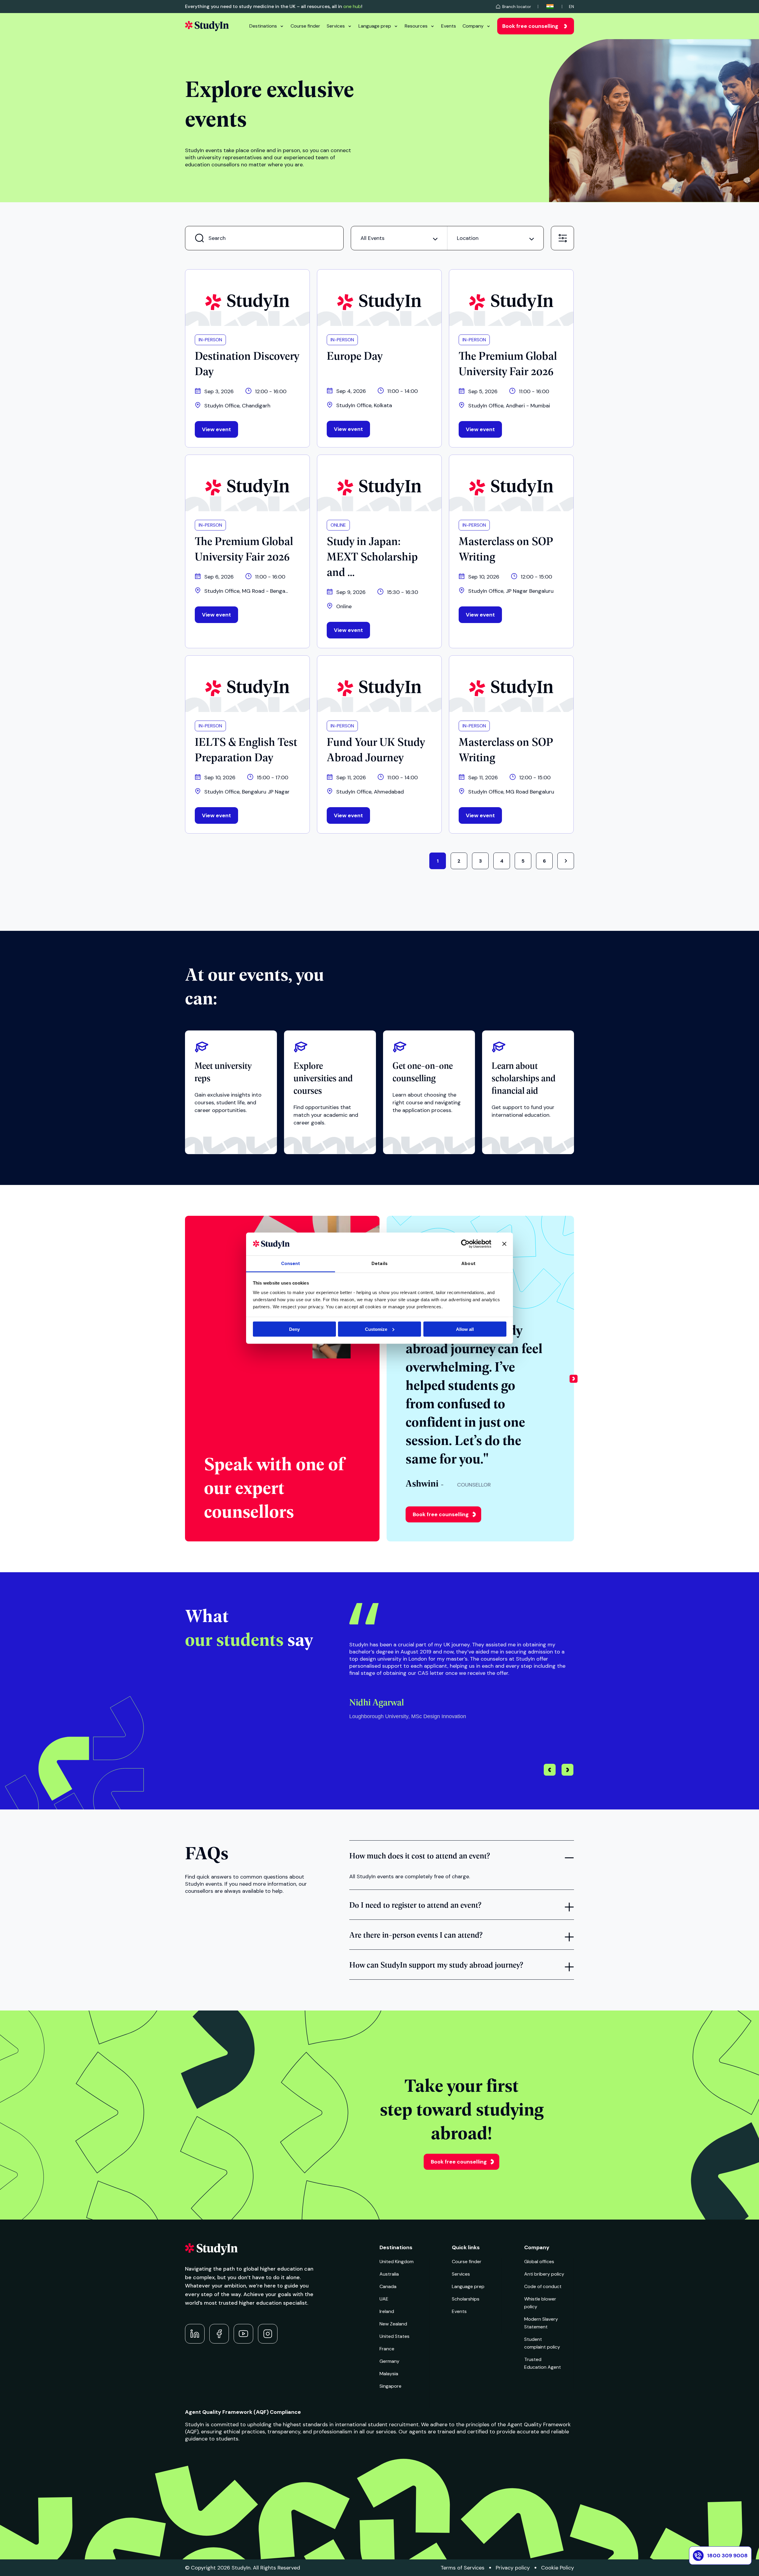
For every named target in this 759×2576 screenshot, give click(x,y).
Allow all (465, 1329)
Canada (388, 2286)
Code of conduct (543, 2286)
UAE (384, 2299)
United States (394, 2336)
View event (216, 429)
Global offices (539, 2262)
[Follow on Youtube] (243, 2334)
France (387, 2349)
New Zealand (393, 2324)
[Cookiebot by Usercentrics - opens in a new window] (465, 1244)
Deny (294, 1329)
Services (336, 26)
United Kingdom (397, 2262)
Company (473, 26)
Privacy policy (513, 2568)
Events (449, 26)
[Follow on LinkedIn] (195, 2334)
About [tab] (468, 1264)
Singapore (390, 2386)
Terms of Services (463, 2568)
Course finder (305, 26)
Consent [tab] (291, 1264)
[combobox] (399, 238)
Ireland (387, 2311)
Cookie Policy (558, 2568)
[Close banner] (504, 1244)
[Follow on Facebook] (219, 2334)
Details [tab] (379, 1264)
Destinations (263, 26)
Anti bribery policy (544, 2274)
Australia (389, 2274)
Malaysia (389, 2374)
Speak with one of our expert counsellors (274, 1487)
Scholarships (466, 2299)
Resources (416, 26)
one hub (352, 6)
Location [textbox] (468, 238)
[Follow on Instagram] (268, 2334)
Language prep (375, 26)
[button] (574, 1379)
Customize (376, 1329)
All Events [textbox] (373, 238)
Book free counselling (530, 26)
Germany (389, 2361)
